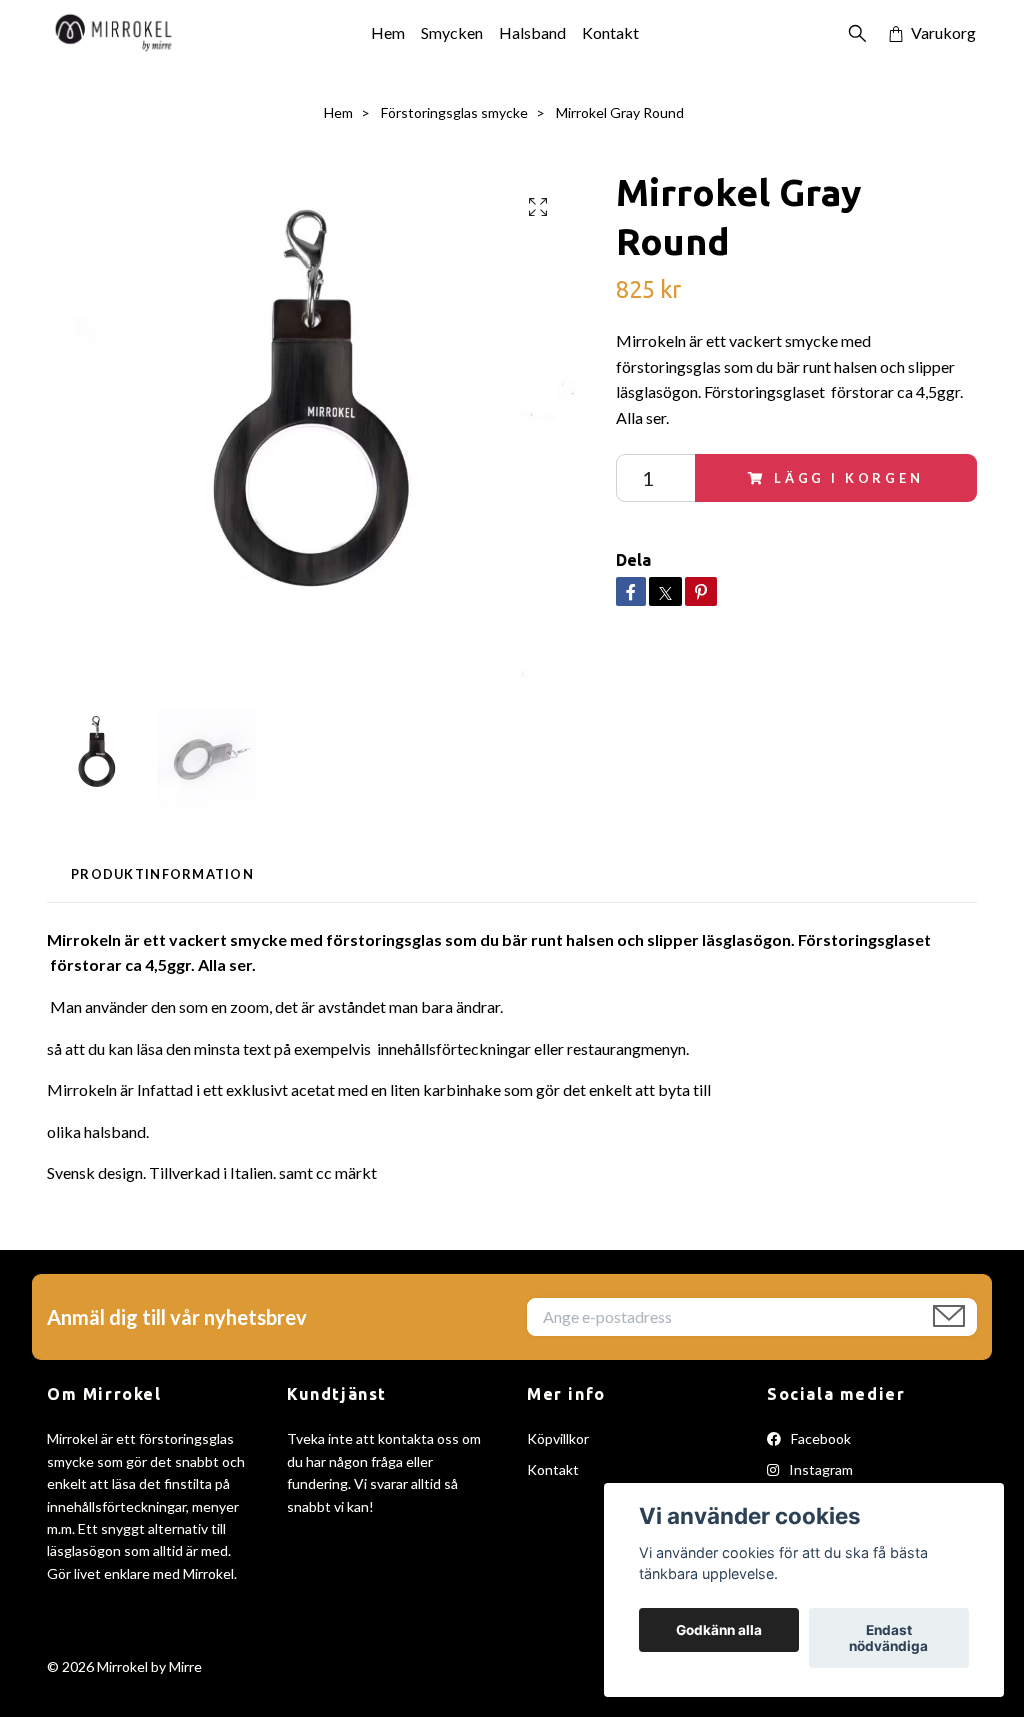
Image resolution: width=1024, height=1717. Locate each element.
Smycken (452, 32)
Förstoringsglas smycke (454, 112)
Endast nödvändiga (888, 1638)
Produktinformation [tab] (162, 874)
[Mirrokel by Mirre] (114, 33)
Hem (388, 32)
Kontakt (610, 32)
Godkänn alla (719, 1630)
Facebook (819, 1438)
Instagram (819, 1469)
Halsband (532, 32)
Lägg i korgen (849, 478)
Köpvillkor (558, 1438)
